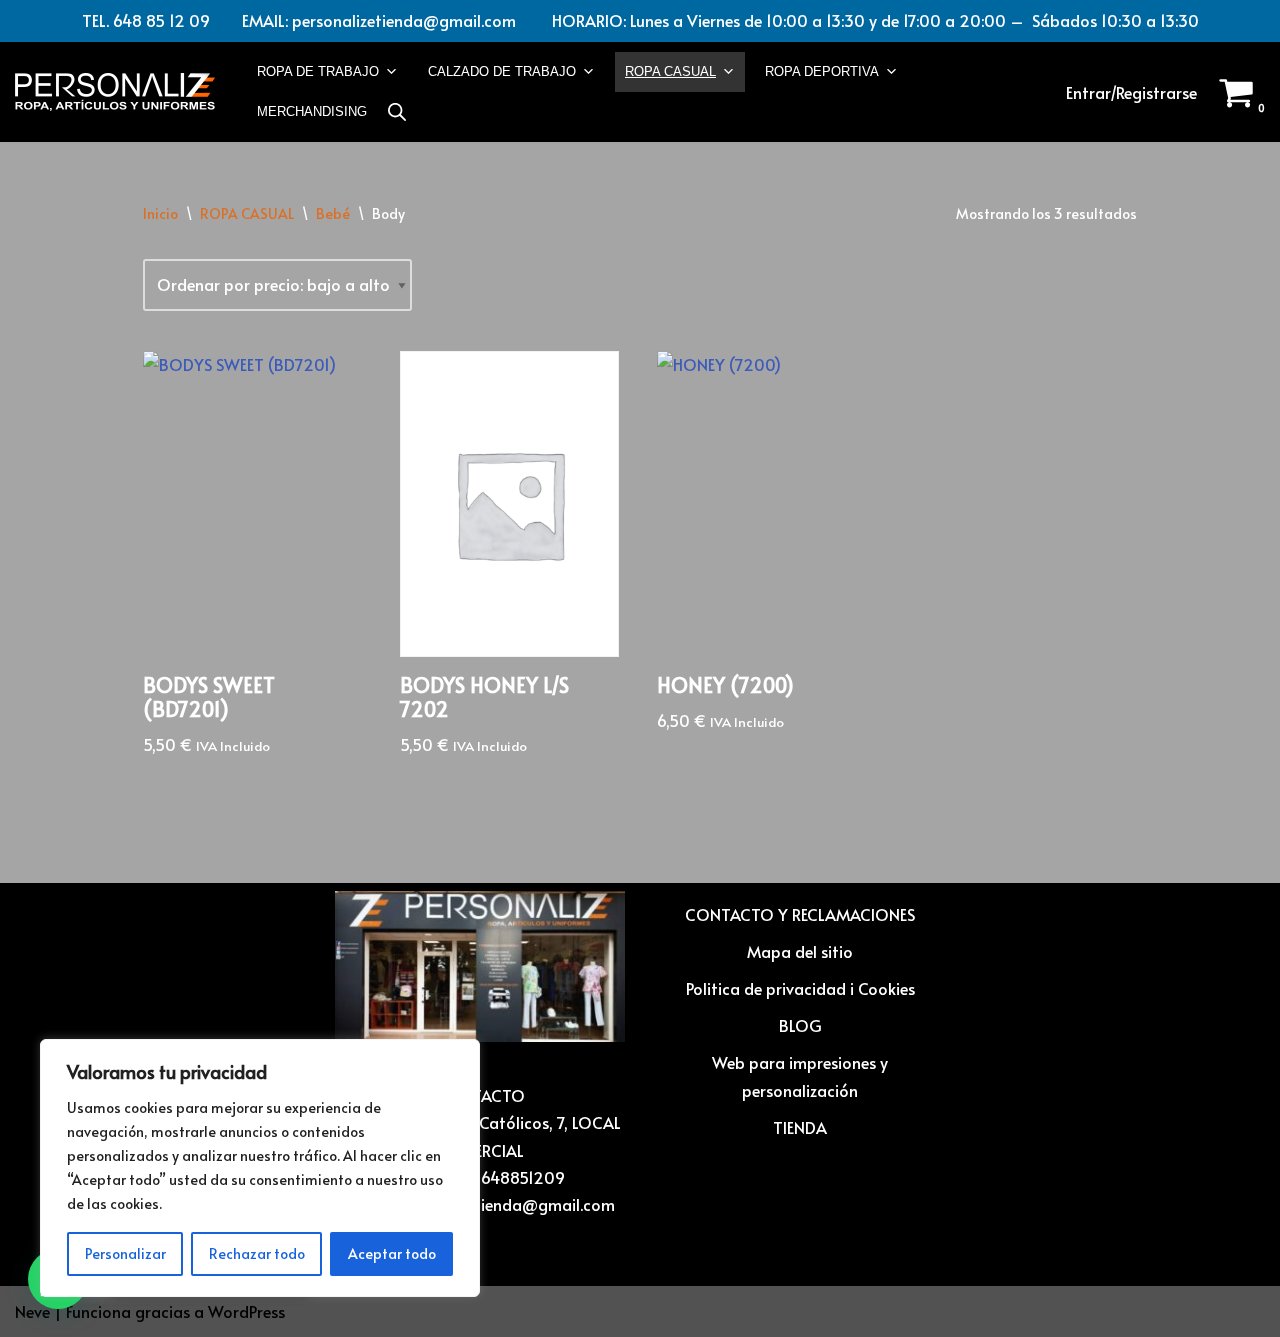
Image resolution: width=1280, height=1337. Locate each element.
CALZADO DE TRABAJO (502, 71)
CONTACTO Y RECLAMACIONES (800, 914)
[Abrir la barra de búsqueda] (397, 111)
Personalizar (125, 1253)
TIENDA (800, 1127)
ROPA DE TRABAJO (318, 71)
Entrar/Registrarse (1131, 92)
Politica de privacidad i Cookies (800, 988)
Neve (32, 1311)
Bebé (333, 213)
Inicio (160, 213)
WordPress (246, 1311)
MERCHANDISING (312, 111)
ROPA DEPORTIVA (822, 71)
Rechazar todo (257, 1253)
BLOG (800, 1025)
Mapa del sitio (800, 951)
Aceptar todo (392, 1253)
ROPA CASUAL (670, 71)
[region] (260, 1168)
